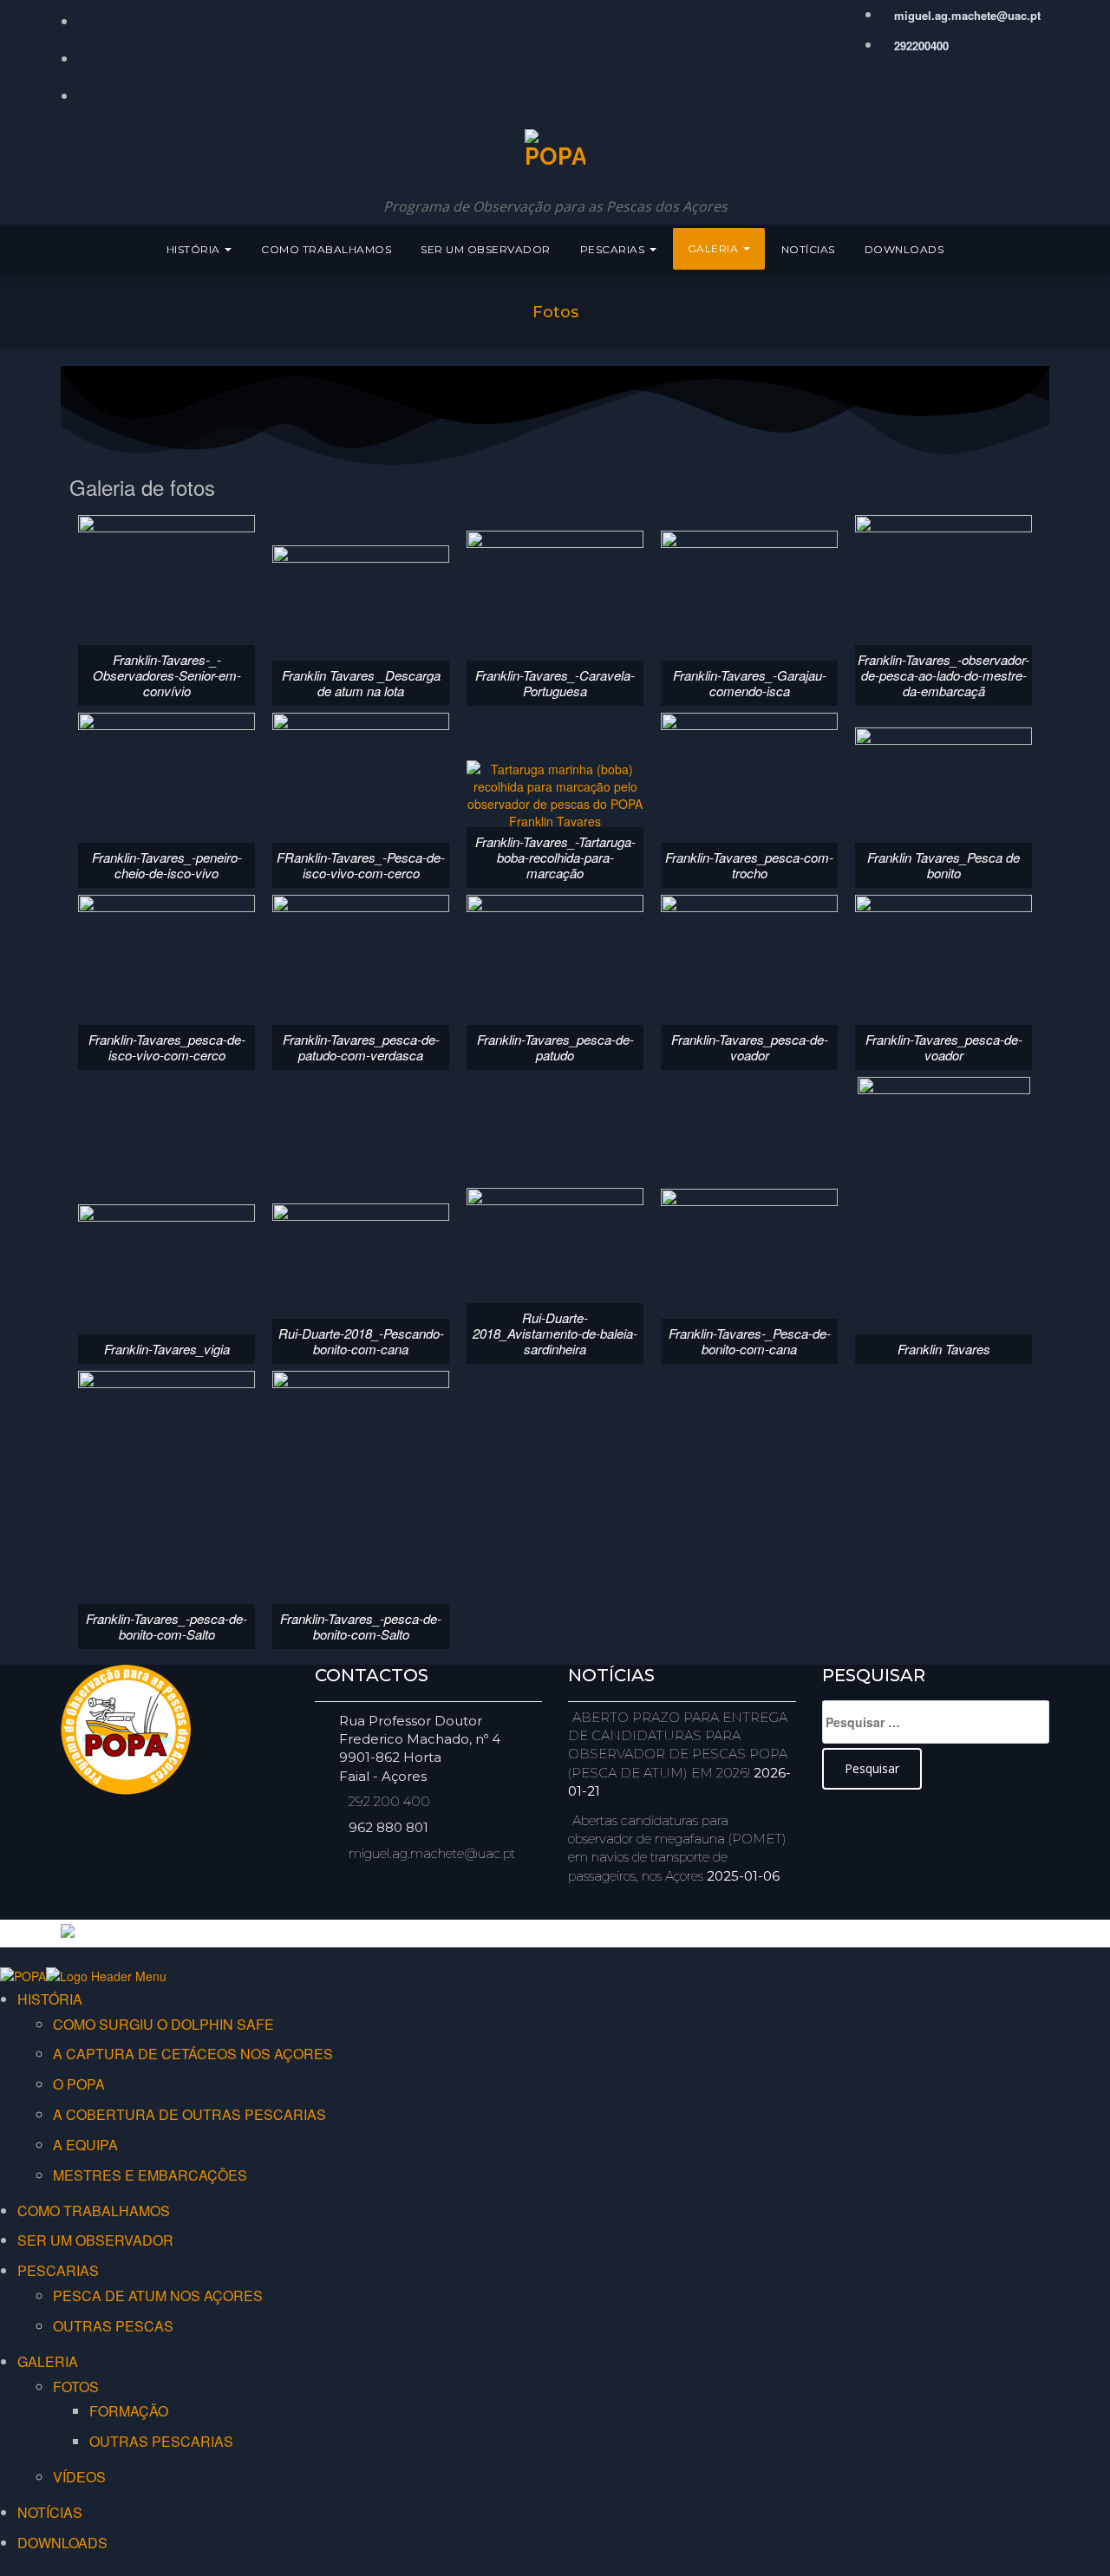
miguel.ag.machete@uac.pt (966, 15)
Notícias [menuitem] (50, 2512)
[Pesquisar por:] (936, 1722)
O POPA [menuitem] (79, 2084)
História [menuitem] (50, 1999)
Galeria (715, 248)
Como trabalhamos (326, 249)
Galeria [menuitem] (48, 2361)
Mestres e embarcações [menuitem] (150, 2175)
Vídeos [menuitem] (79, 2477)
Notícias (808, 249)
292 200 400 (389, 1801)
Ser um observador (486, 249)
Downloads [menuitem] (62, 2543)
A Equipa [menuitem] (85, 2145)
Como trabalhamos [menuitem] (94, 2211)
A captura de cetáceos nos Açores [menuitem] (193, 2054)
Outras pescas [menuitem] (113, 2326)
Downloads (904, 249)
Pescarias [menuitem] (58, 2270)
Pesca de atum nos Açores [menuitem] (158, 2296)
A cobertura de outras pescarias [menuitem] (189, 2114)
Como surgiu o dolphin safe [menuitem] (163, 2024)
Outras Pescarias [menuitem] (161, 2441)
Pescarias (614, 249)
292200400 (920, 46)
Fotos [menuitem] (76, 2387)
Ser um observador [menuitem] (95, 2240)
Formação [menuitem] (129, 2411)
